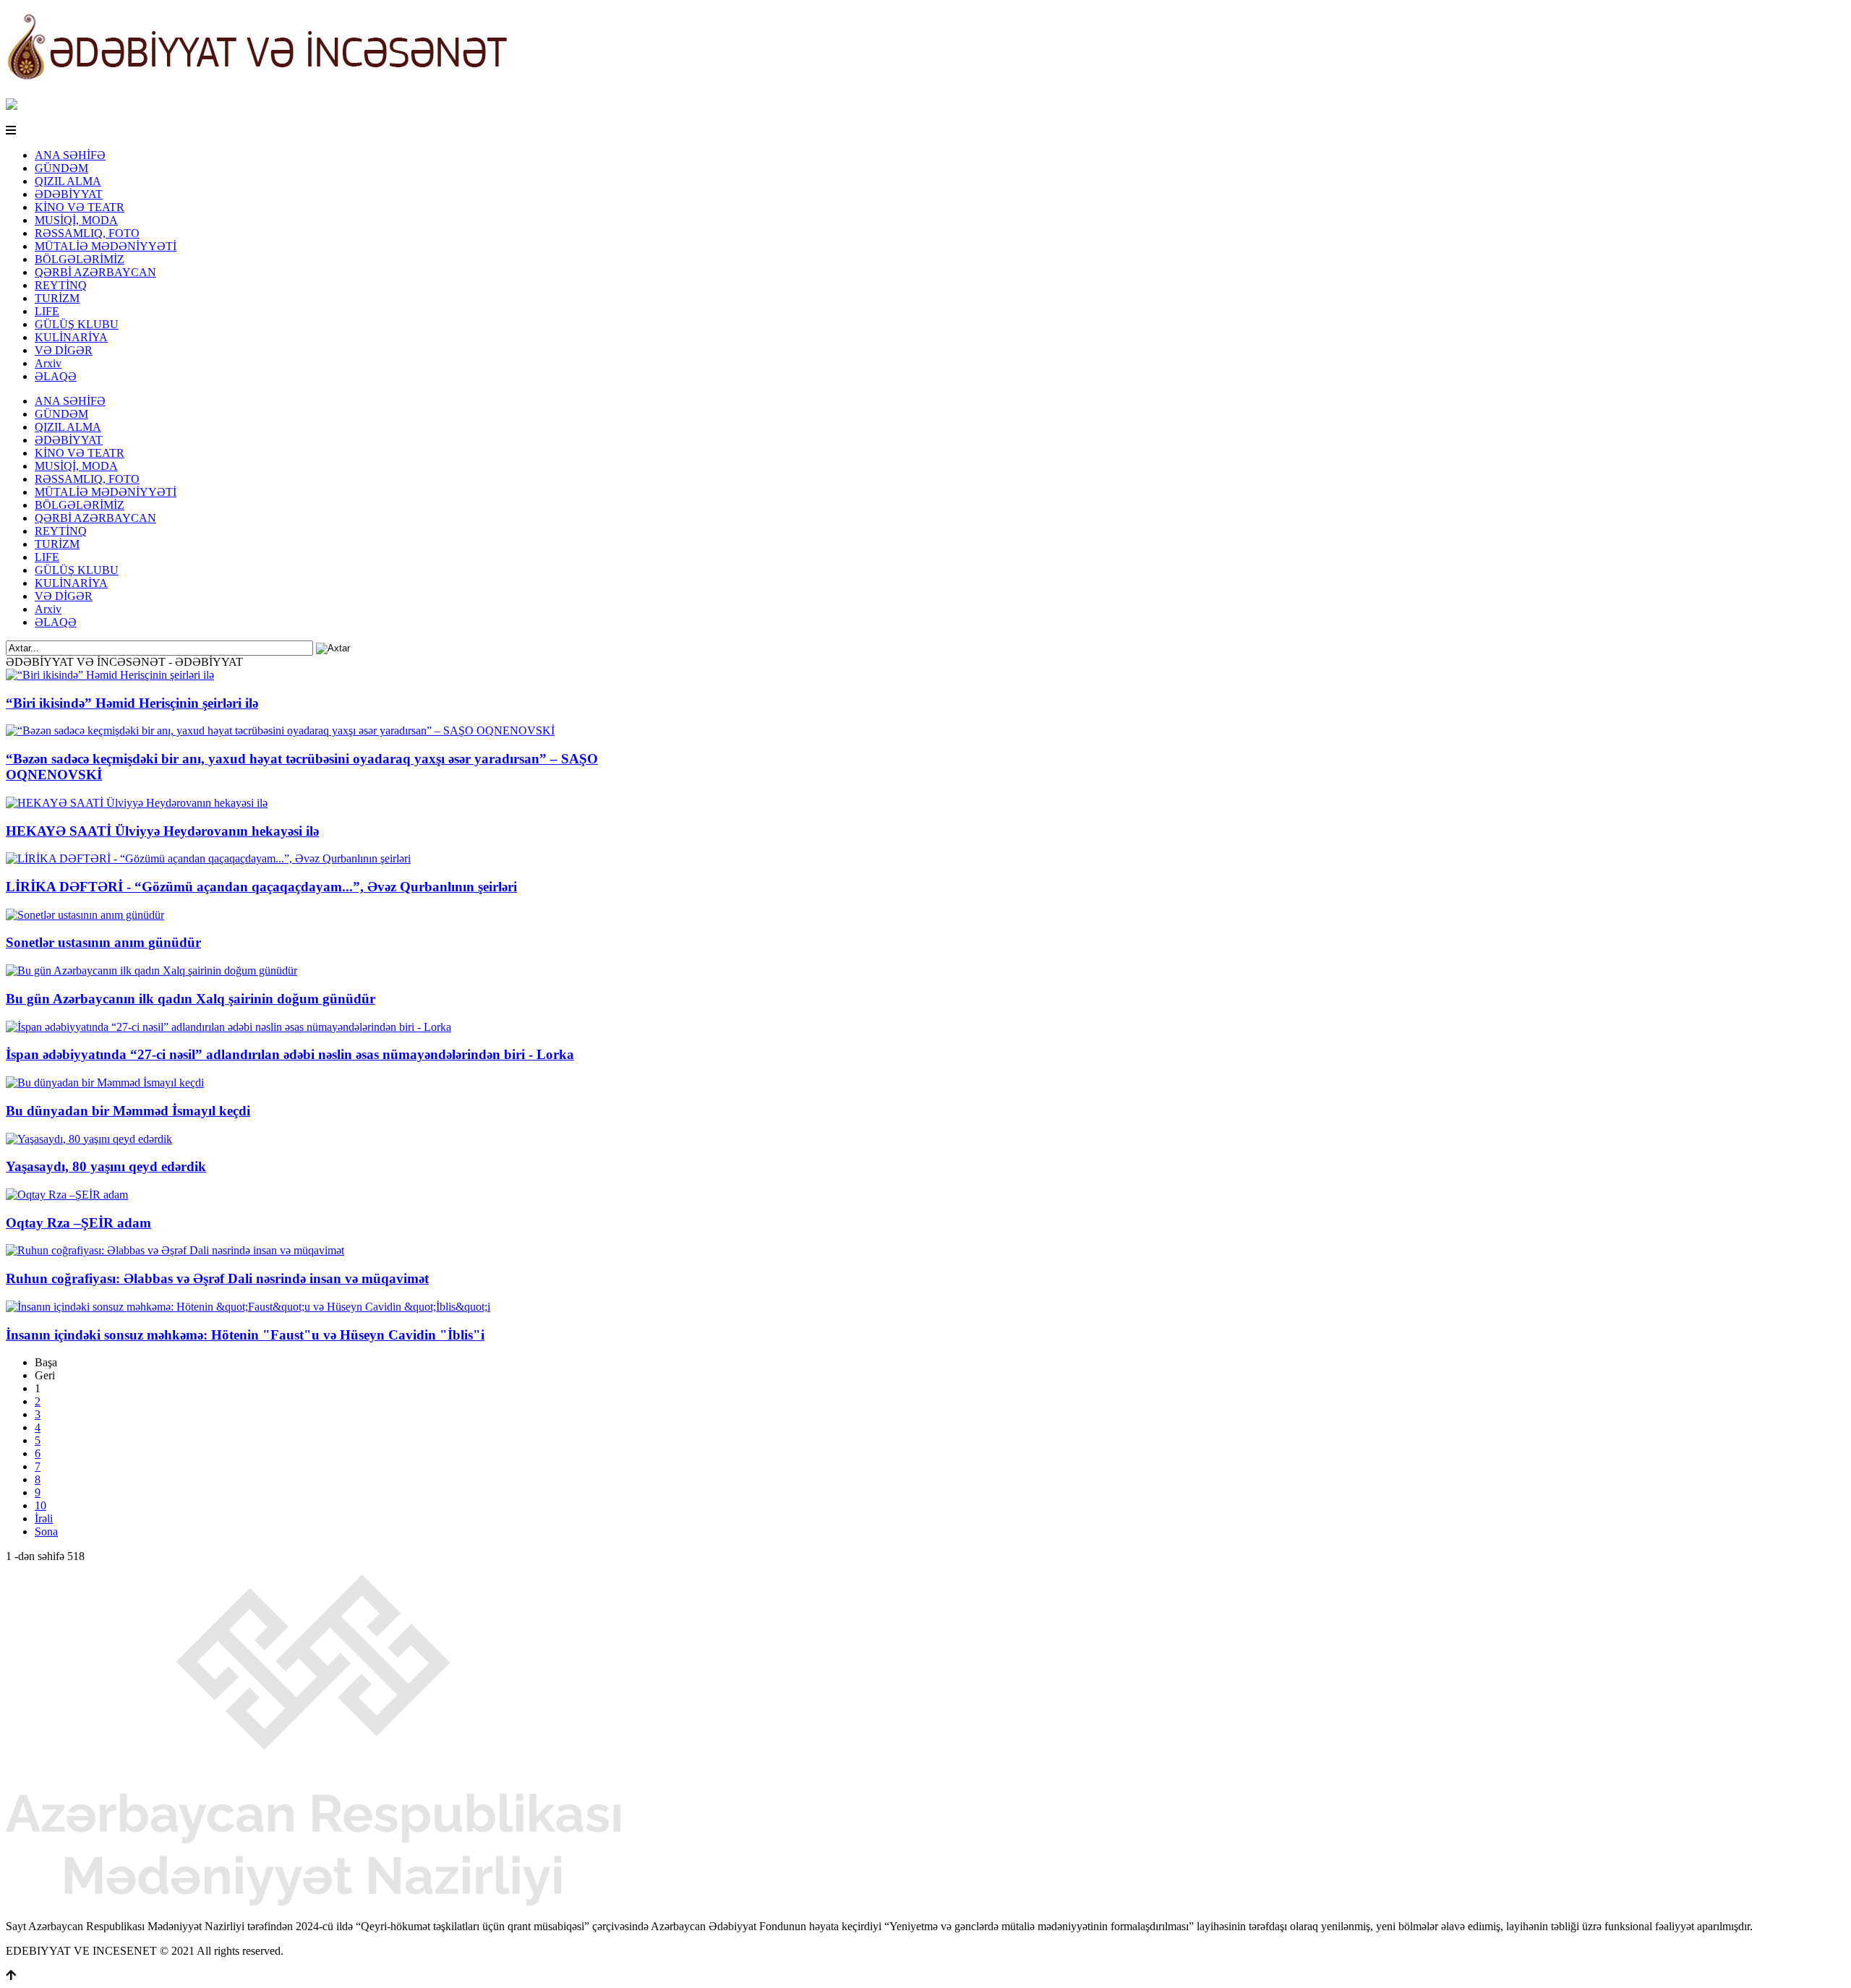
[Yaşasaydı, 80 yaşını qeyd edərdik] (89, 1139)
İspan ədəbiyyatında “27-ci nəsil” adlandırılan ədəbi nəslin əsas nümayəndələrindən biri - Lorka (290, 1054)
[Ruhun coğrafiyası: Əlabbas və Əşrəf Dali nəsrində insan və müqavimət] (175, 1250)
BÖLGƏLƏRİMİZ (80, 259)
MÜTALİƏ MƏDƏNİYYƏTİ (106, 246)
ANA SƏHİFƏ (70, 155)
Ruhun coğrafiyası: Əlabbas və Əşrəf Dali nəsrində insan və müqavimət (217, 1278)
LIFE (47, 311)
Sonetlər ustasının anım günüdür (103, 942)
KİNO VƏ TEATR (80, 207)
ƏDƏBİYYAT (69, 194)
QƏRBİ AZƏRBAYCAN (95, 272)
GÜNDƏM (61, 168)
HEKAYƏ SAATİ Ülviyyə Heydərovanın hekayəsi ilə (162, 831)
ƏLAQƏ (56, 376)
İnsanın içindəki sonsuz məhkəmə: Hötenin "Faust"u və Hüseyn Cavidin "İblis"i (245, 1335)
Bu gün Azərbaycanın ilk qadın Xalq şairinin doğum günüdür (191, 999)
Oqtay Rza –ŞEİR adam (78, 1223)
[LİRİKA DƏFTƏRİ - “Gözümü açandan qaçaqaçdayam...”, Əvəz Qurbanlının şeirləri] (208, 858)
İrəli (44, 1518)
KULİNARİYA (71, 337)
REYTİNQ (61, 285)
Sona (46, 1531)
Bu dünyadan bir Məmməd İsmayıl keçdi (128, 1111)
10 (40, 1505)
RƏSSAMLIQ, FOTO (87, 233)
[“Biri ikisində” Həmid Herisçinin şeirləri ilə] (110, 675)
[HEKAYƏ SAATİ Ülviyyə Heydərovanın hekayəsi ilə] (137, 803)
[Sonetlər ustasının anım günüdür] (85, 915)
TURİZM (57, 298)
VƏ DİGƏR (64, 350)
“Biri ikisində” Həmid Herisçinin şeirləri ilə (132, 703)
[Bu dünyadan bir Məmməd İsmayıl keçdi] (105, 1083)
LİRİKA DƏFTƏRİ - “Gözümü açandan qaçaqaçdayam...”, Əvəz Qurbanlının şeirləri (261, 887)
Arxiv (48, 363)
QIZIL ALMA (68, 181)
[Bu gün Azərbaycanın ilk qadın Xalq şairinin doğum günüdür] (151, 971)
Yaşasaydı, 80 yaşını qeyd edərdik (106, 1166)
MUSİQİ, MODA (76, 220)
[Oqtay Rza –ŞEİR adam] (67, 1195)
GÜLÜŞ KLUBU (77, 324)
